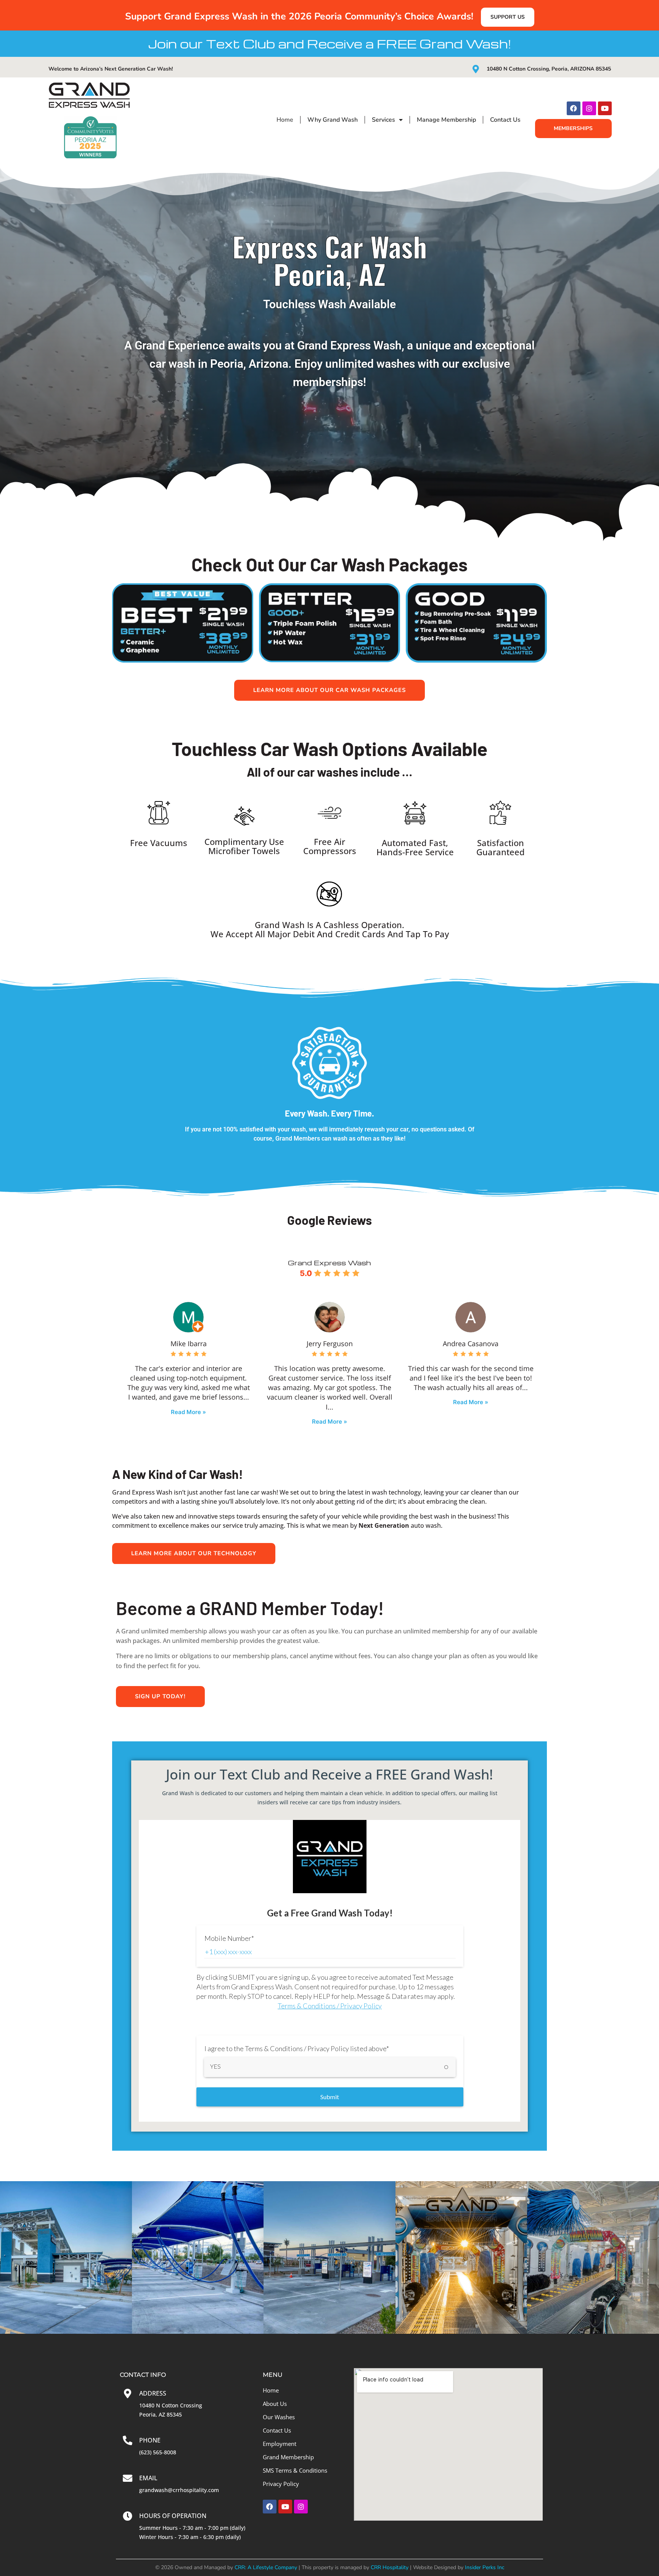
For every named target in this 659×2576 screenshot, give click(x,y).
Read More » (188, 1412)
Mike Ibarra (189, 1344)
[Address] (128, 2393)
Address (153, 2393)
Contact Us (505, 120)
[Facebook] (574, 108)
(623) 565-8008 (158, 2452)
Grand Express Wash (329, 1262)
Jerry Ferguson (330, 1344)
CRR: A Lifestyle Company (266, 2567)
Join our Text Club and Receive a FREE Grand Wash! (329, 43)
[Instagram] (589, 108)
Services (383, 120)
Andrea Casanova (471, 1344)
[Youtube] (605, 108)
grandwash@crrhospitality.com (179, 2490)
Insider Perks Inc (485, 2567)
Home (285, 120)
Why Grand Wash (333, 120)
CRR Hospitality (390, 2567)
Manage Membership (446, 120)
